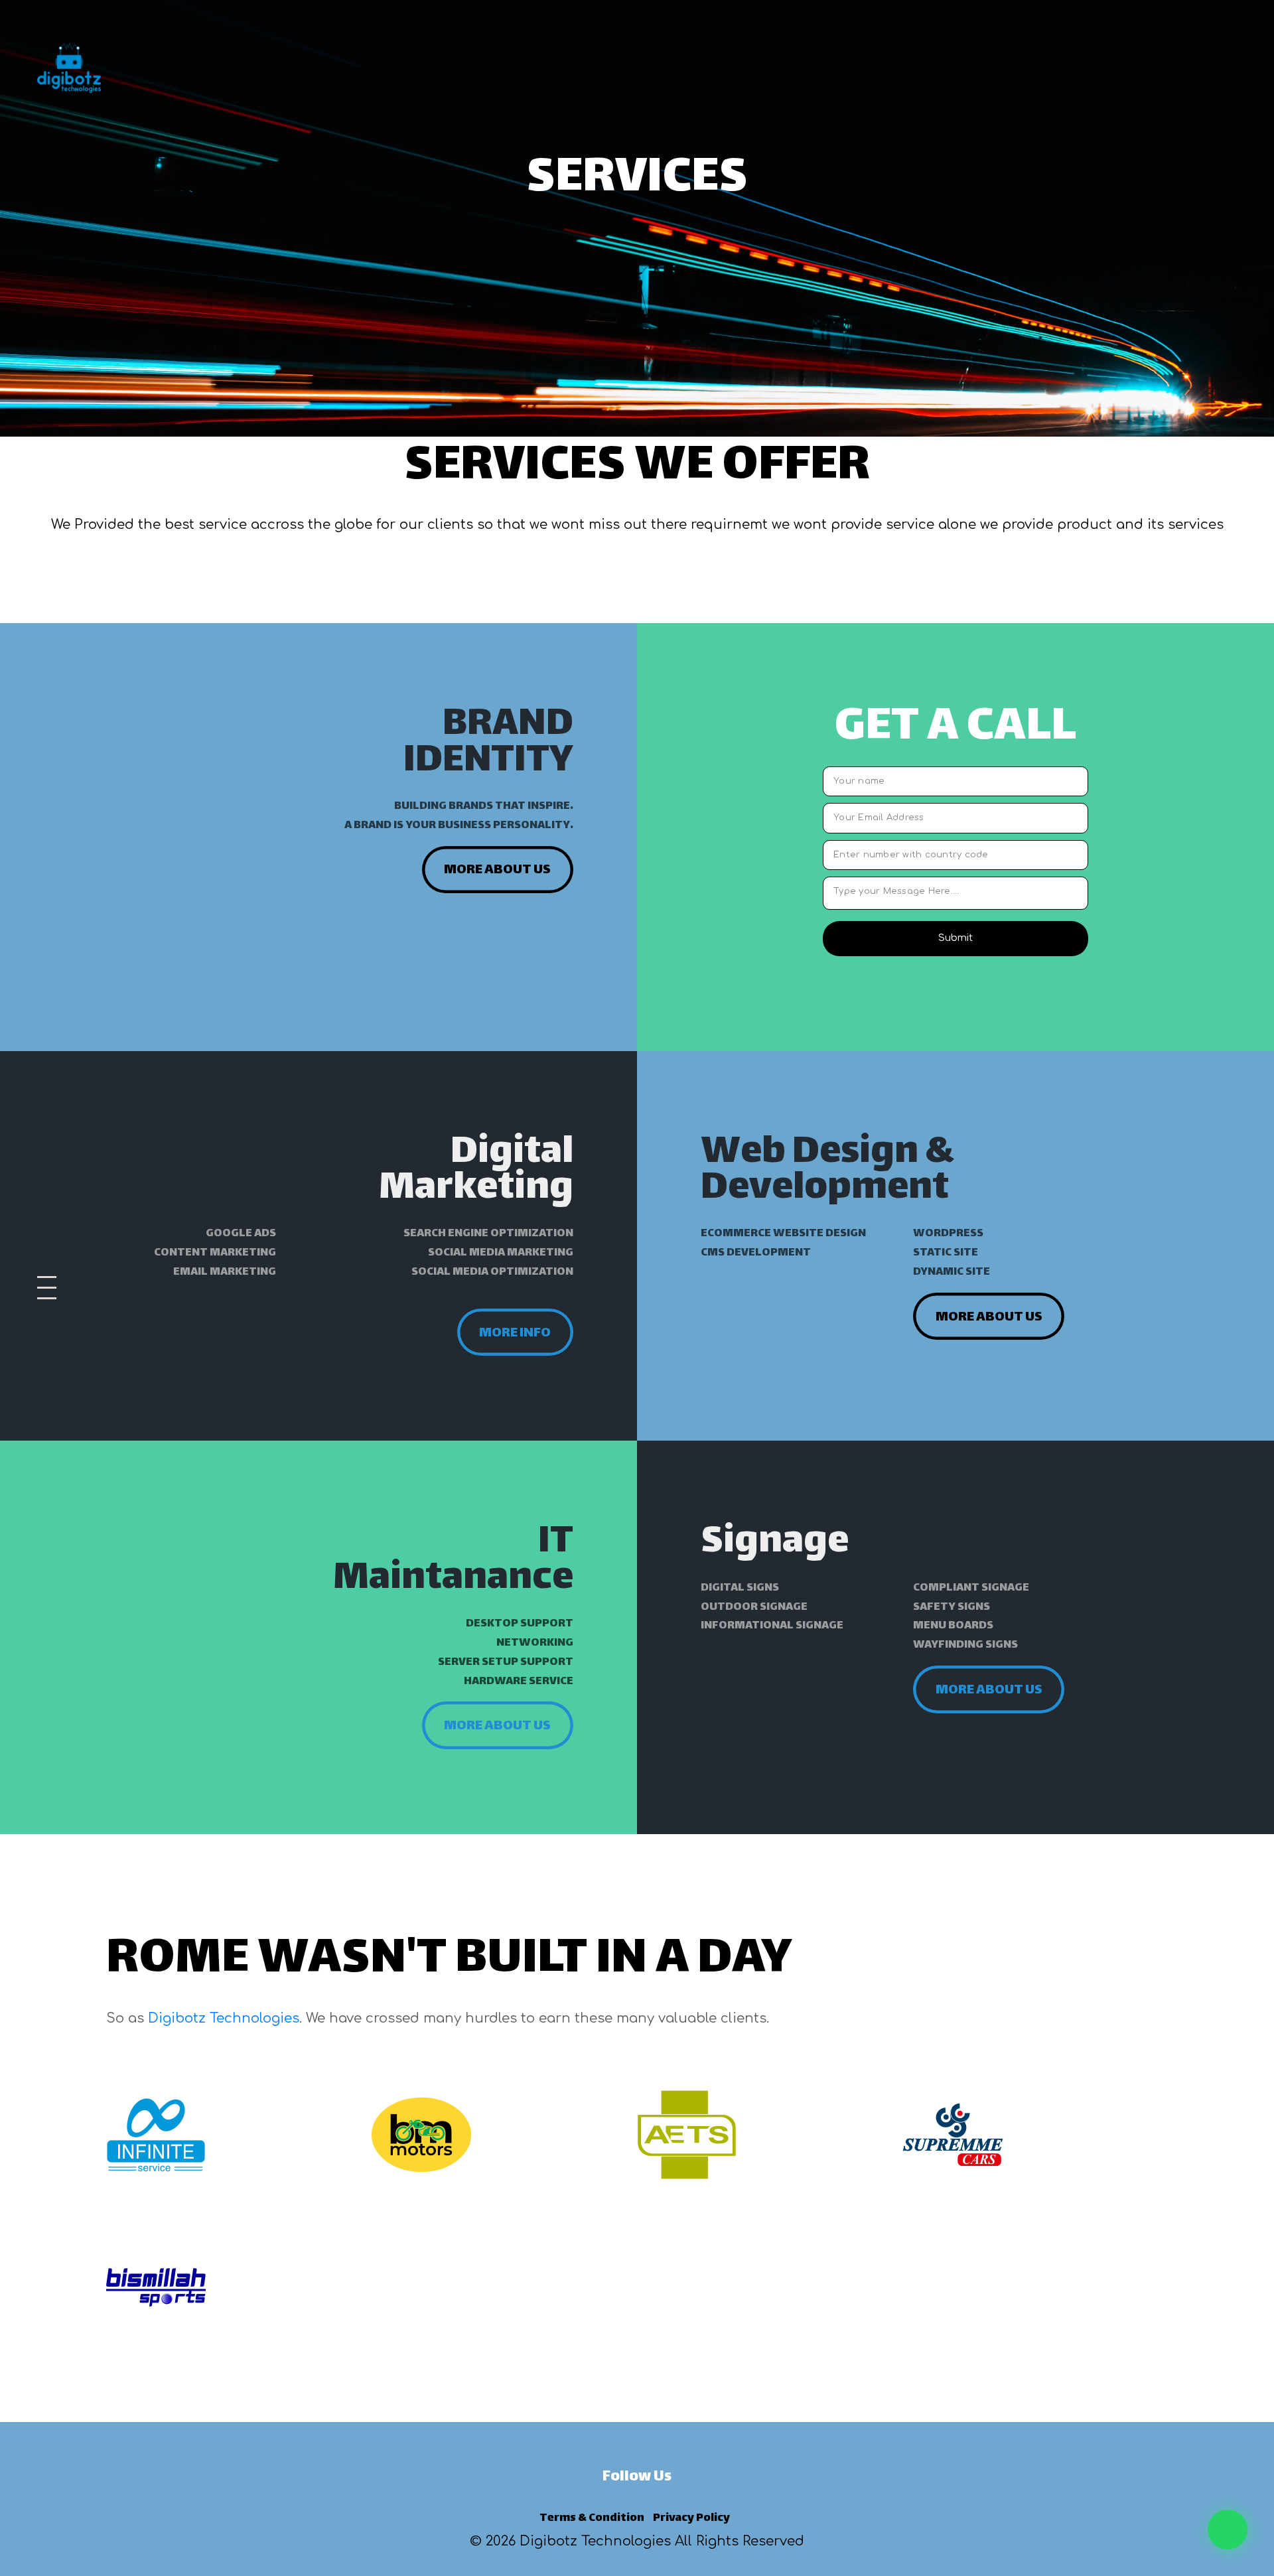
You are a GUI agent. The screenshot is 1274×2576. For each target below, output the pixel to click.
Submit (955, 938)
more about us (497, 870)
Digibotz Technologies (224, 2018)
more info (515, 1333)
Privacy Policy (691, 2518)
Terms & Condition (592, 2518)
